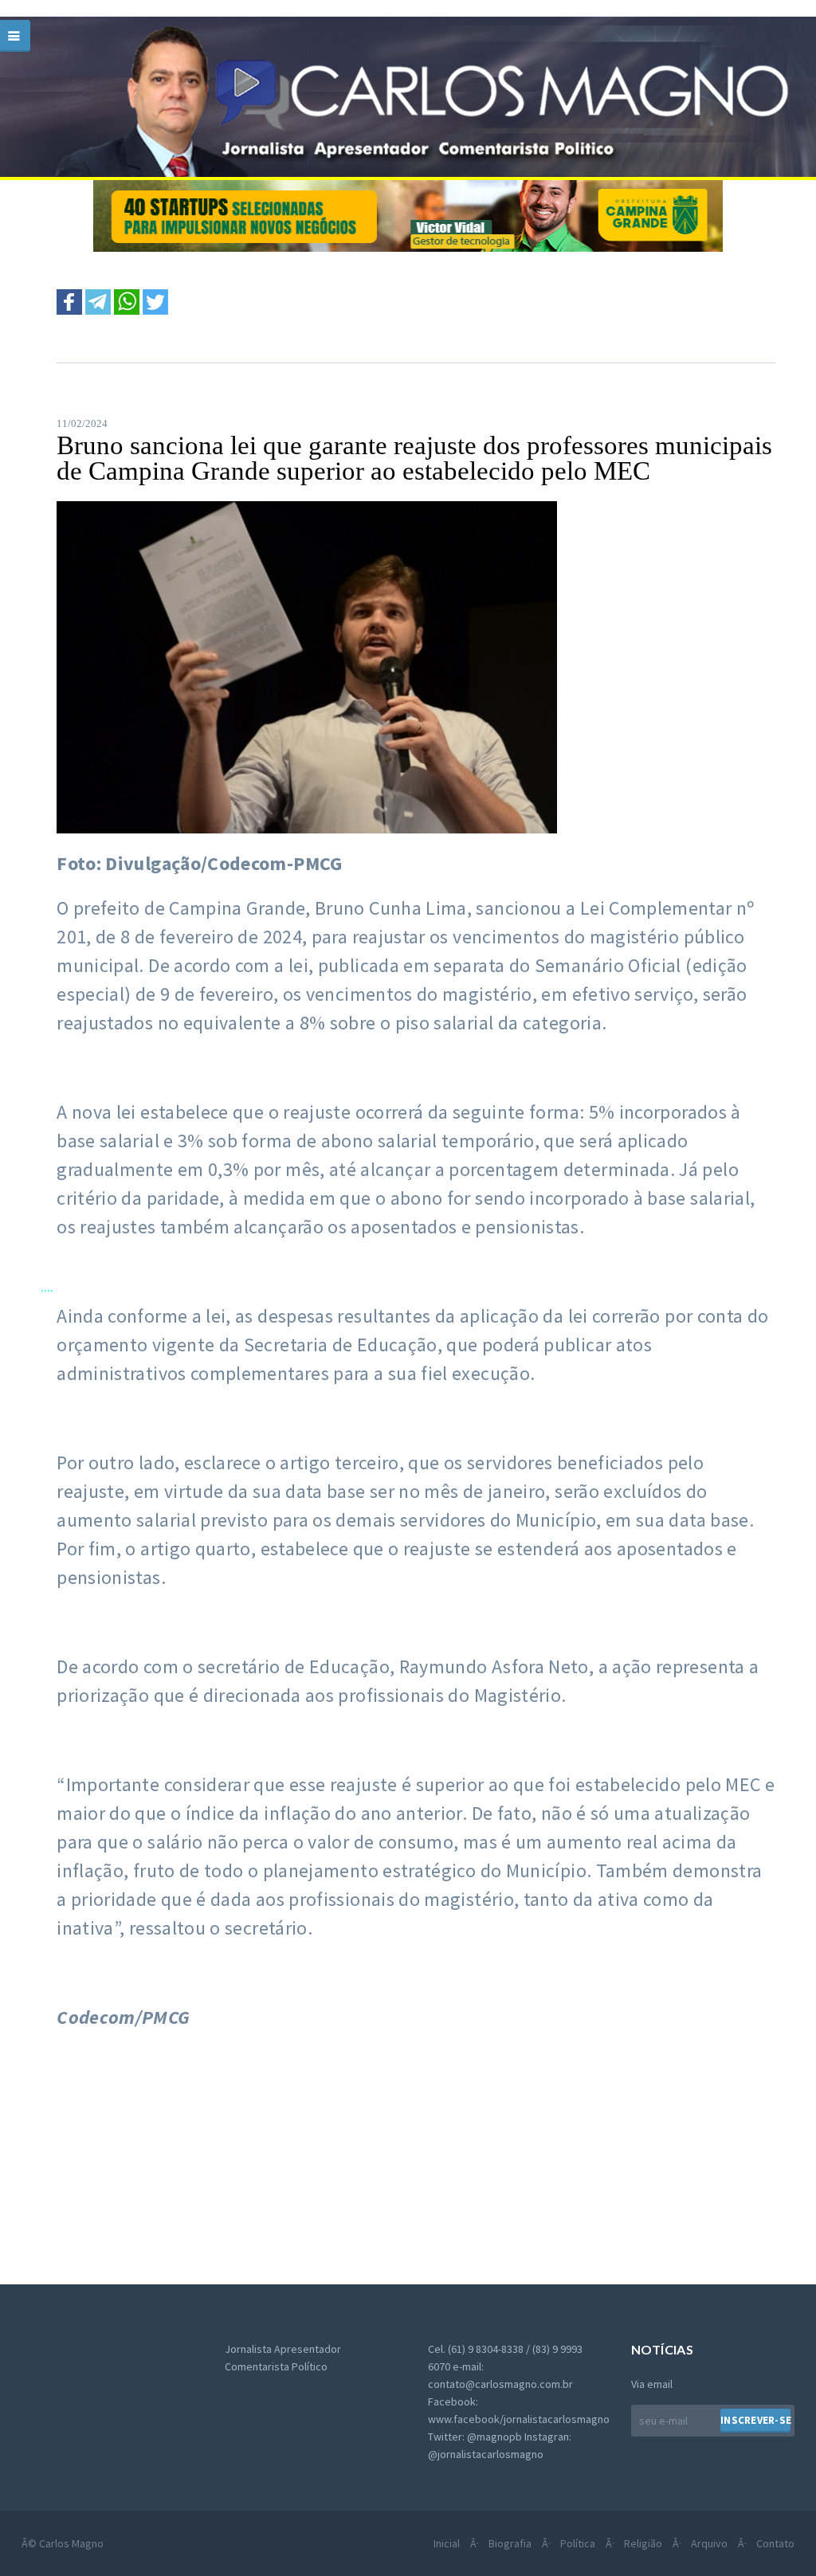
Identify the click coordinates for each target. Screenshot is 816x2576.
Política (578, 2543)
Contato (775, 2543)
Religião (643, 2543)
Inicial (447, 2543)
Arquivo (709, 2543)
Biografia (510, 2543)
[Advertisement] (218, 2163)
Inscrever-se (755, 2420)
